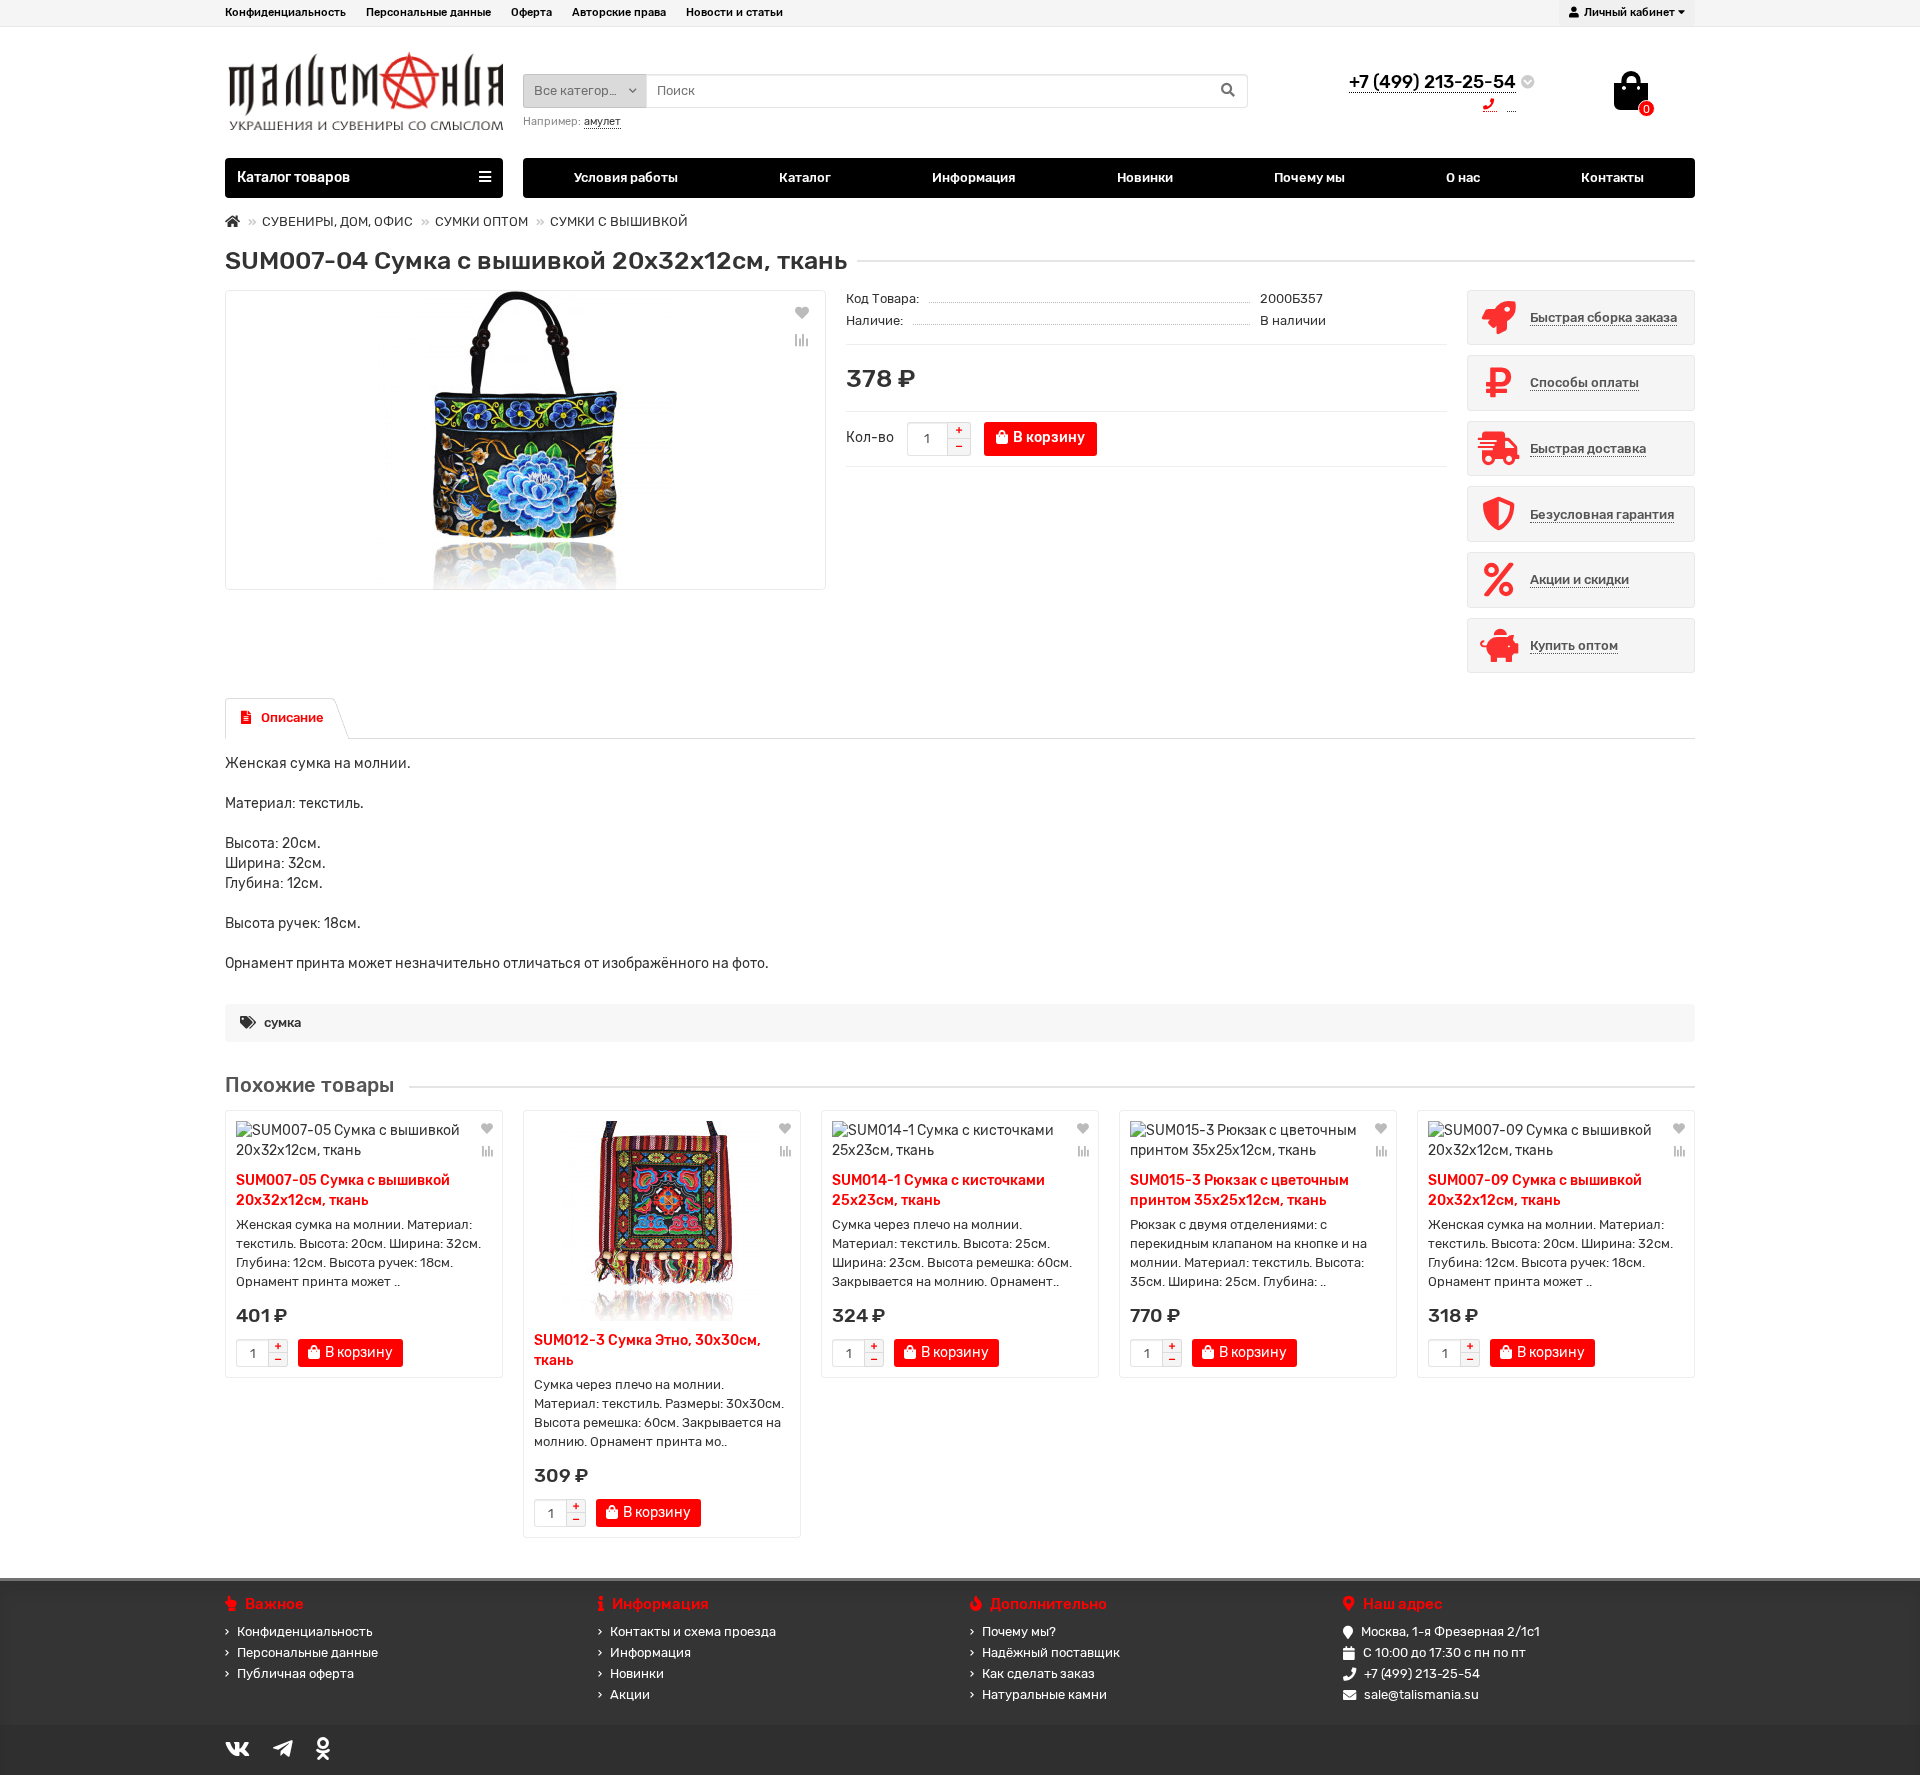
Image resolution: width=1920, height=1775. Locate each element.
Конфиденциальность (285, 12)
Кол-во (870, 437)
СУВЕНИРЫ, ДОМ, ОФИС (337, 221)
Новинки (1145, 177)
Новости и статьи (734, 12)
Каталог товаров (293, 177)
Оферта (531, 12)
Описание (292, 717)
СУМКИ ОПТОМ (481, 221)
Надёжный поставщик (1051, 1652)
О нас (1463, 177)
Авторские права (619, 12)
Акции (630, 1694)
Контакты (1612, 177)
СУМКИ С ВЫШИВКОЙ (619, 221)
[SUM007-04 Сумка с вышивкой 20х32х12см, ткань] (525, 440)
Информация (973, 177)
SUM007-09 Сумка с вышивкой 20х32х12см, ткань (1535, 1190)
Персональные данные (428, 12)
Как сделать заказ (1038, 1673)
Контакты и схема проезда (693, 1631)
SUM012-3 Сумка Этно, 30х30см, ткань (647, 1350)
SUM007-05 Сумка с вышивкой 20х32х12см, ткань (343, 1190)
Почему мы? (1019, 1631)
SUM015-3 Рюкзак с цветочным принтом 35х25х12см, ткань (1239, 1190)
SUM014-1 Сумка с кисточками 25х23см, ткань (938, 1190)
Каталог (805, 177)
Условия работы (626, 177)
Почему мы (1309, 177)
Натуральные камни (1044, 1694)
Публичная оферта (295, 1673)
